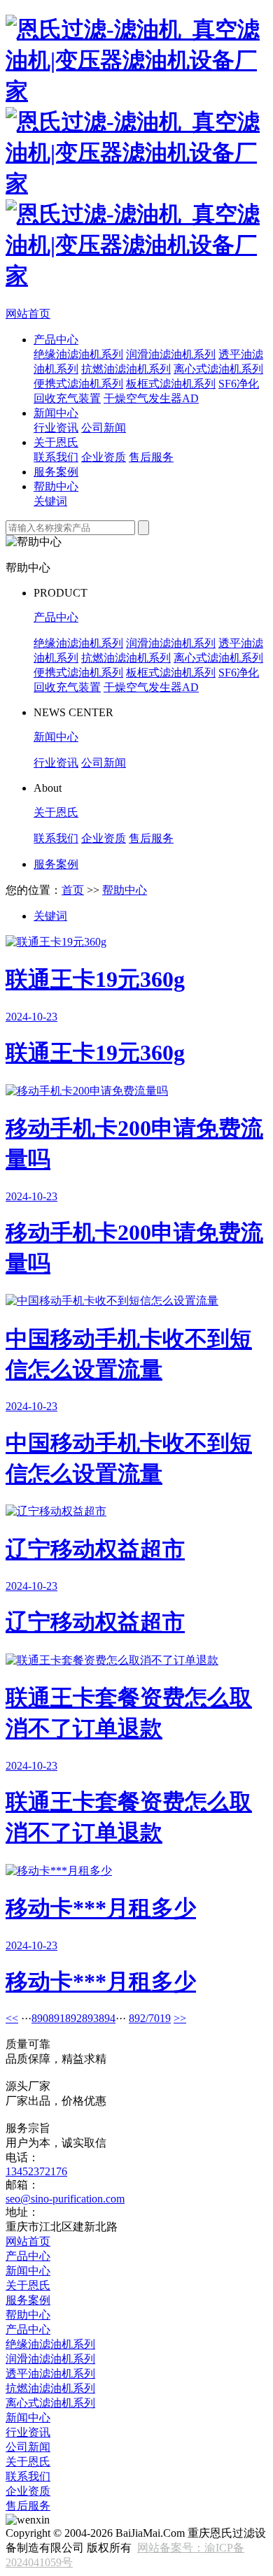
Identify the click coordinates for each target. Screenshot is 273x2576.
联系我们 (56, 457)
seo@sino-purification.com (65, 2199)
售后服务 (151, 457)
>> (180, 2018)
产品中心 (56, 340)
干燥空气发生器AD (151, 398)
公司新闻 (104, 428)
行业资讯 (56, 428)
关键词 (50, 501)
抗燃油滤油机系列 (126, 369)
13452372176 (36, 2171)
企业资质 (104, 457)
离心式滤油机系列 (218, 369)
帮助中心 (56, 486)
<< (12, 2018)
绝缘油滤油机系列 (78, 354)
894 (107, 2018)
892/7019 (150, 2018)
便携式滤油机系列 (78, 384)
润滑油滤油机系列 (171, 354)
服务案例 (56, 472)
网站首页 (28, 314)
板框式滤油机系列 (171, 384)
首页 (73, 890)
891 (57, 2018)
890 (40, 2018)
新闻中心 (56, 413)
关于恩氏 (56, 442)
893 (90, 2018)
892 (73, 2018)
